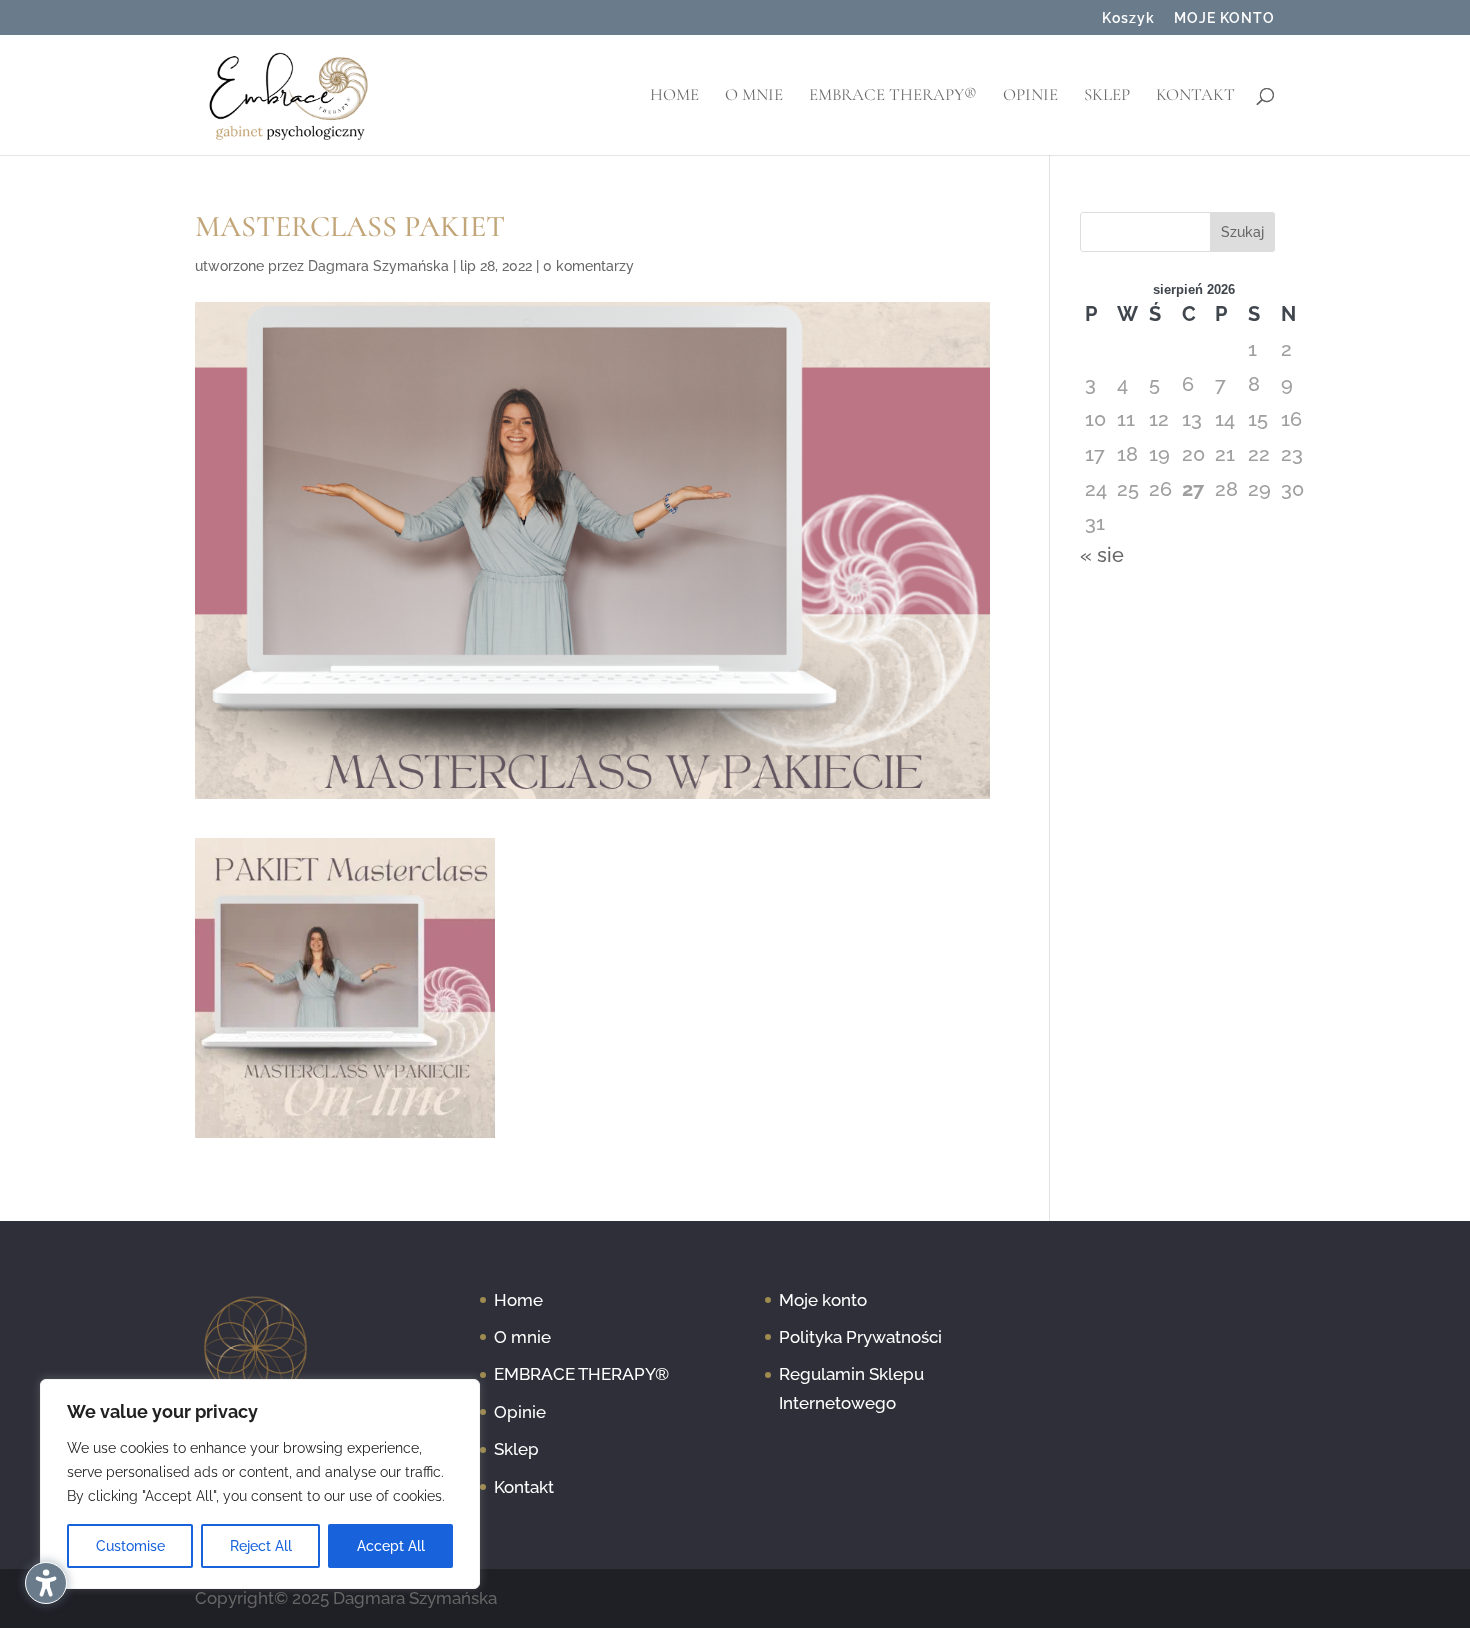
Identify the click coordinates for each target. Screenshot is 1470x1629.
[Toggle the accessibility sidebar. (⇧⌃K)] (46, 1583)
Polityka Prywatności (860, 1337)
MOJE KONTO (1224, 18)
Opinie (1030, 96)
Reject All (261, 1546)
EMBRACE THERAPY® (893, 96)
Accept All (391, 1546)
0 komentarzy (588, 266)
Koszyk (1128, 18)
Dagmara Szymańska (378, 266)
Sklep (1107, 96)
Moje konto (823, 1300)
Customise (130, 1546)
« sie (1102, 555)
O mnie (754, 96)
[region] (260, 1484)
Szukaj (1242, 232)
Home (674, 96)
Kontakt (1195, 96)
